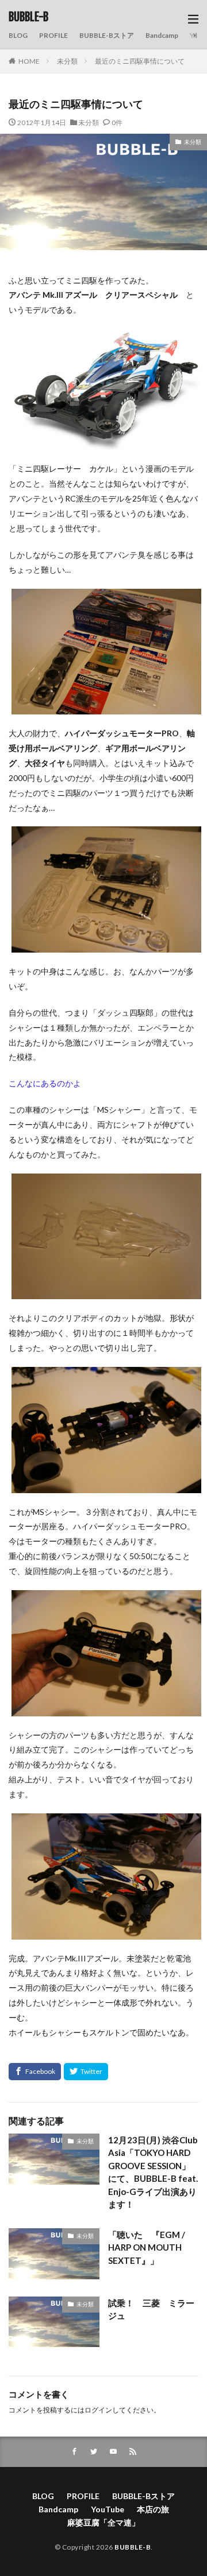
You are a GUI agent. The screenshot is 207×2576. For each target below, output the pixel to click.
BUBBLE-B (28, 17)
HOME (29, 61)
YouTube (108, 2509)
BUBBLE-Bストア (107, 35)
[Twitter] (86, 2072)
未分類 (67, 61)
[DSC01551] (106, 707)
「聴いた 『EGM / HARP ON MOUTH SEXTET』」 (147, 2247)
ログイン (98, 2410)
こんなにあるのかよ (45, 1083)
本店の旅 (153, 2509)
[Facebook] (35, 2072)
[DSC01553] (106, 1291)
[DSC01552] (106, 945)
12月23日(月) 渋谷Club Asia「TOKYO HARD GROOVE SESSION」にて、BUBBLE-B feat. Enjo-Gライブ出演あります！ (153, 2172)
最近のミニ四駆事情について (140, 61)
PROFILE (53, 35)
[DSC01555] (106, 1709)
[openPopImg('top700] (106, 442)
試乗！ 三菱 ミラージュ (151, 2309)
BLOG (18, 35)
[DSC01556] (106, 1932)
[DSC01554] (106, 1485)
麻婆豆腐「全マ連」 (103, 2522)
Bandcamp (162, 35)
